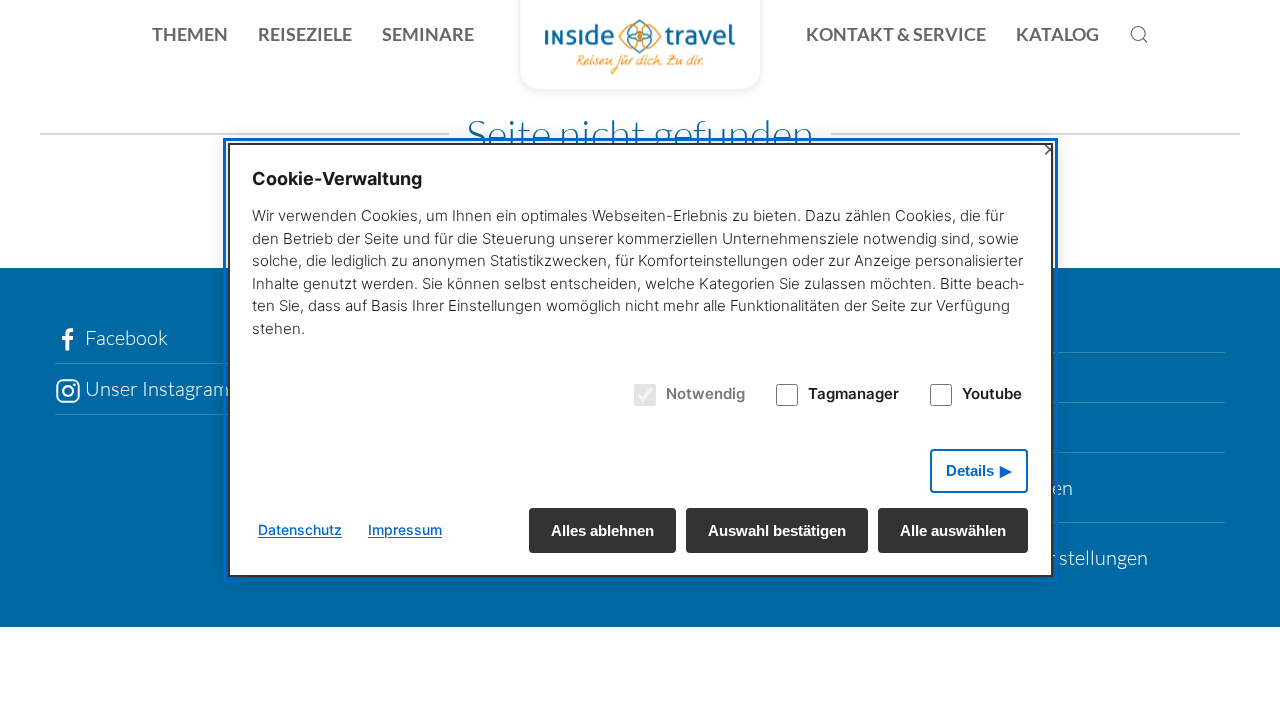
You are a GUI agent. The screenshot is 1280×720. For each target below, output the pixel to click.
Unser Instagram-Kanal (183, 388)
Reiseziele (305, 34)
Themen (190, 34)
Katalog (1057, 34)
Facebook (124, 337)
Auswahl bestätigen (777, 530)
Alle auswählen (953, 530)
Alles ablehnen (602, 530)
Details (970, 470)
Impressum (405, 529)
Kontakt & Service (896, 34)
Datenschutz (300, 529)
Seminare (428, 34)
